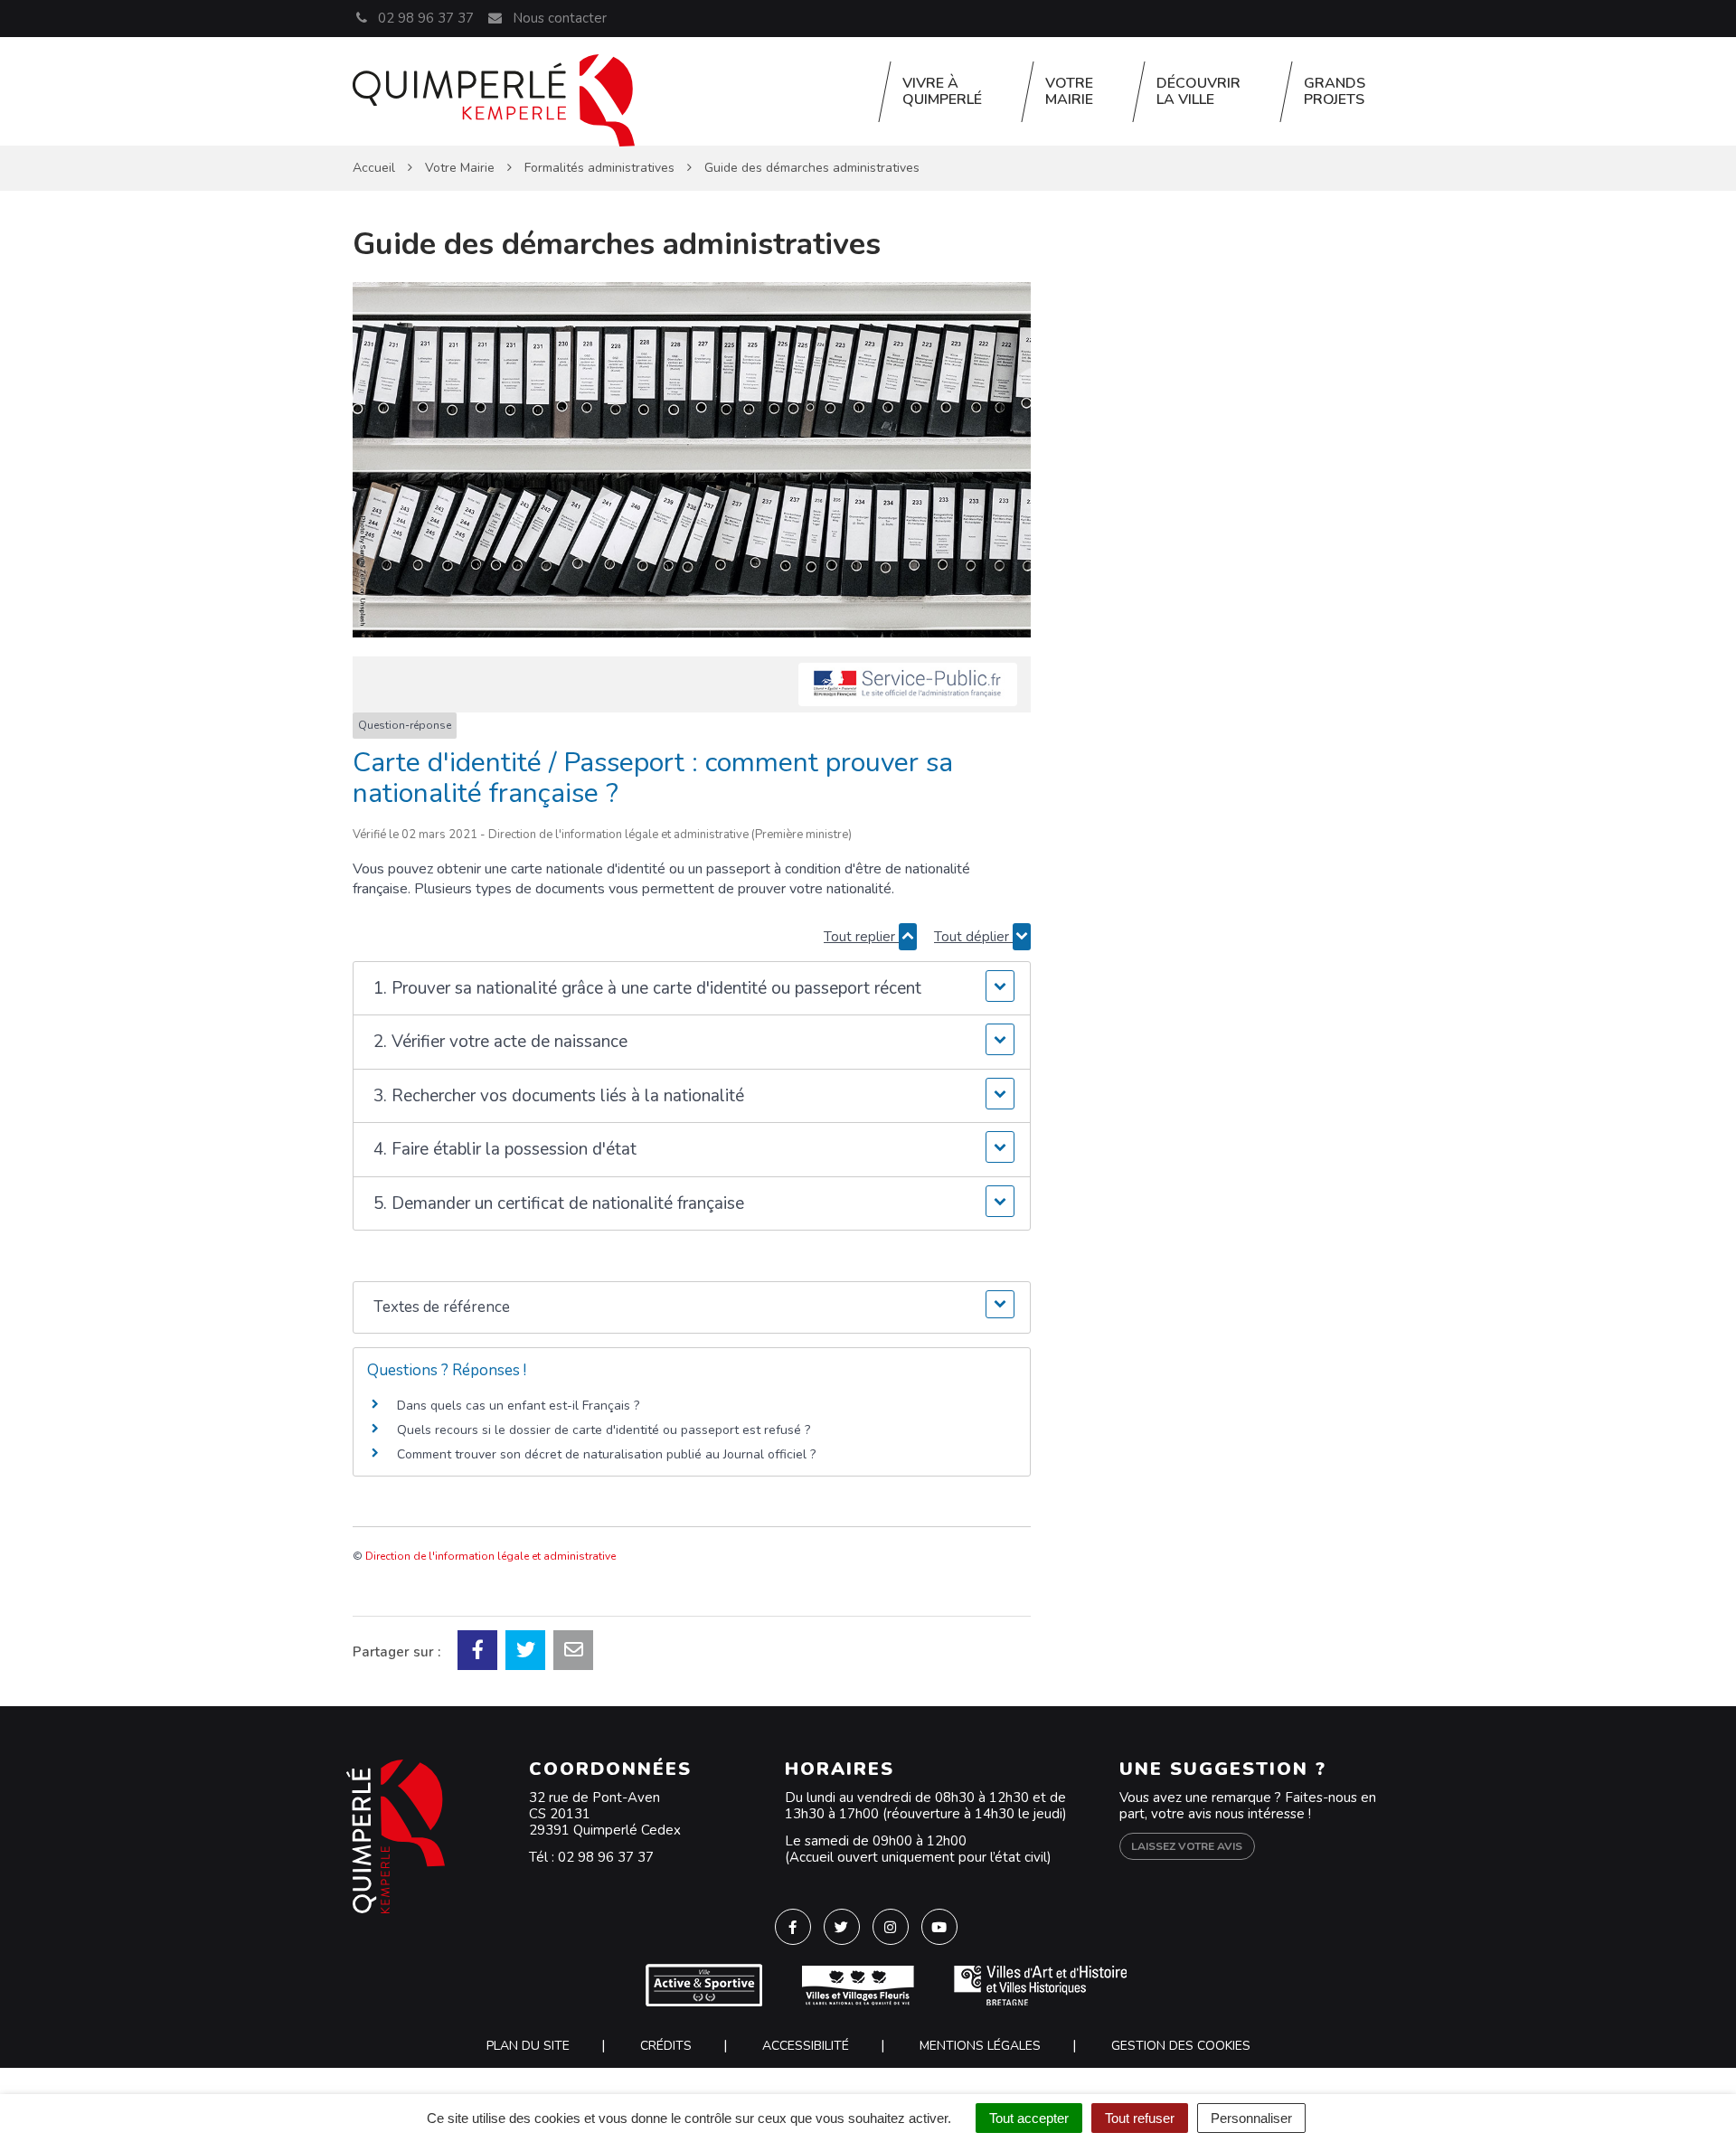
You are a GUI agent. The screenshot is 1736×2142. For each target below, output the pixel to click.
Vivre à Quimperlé (942, 91)
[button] (691, 989)
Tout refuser (1140, 2118)
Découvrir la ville (1198, 91)
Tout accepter (1029, 2118)
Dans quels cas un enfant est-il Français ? (518, 1406)
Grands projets (1335, 91)
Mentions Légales (980, 2046)
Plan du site (528, 2046)
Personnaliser (1251, 2118)
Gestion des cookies (1181, 2046)
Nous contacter (557, 18)
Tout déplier (973, 937)
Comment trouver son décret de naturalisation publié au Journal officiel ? (606, 1454)
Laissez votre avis (1187, 1846)
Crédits (666, 2046)
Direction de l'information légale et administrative (491, 1556)
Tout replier (861, 937)
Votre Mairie (1069, 91)
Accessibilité (806, 2046)
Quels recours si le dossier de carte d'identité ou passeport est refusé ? (604, 1430)
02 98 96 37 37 (606, 1857)
